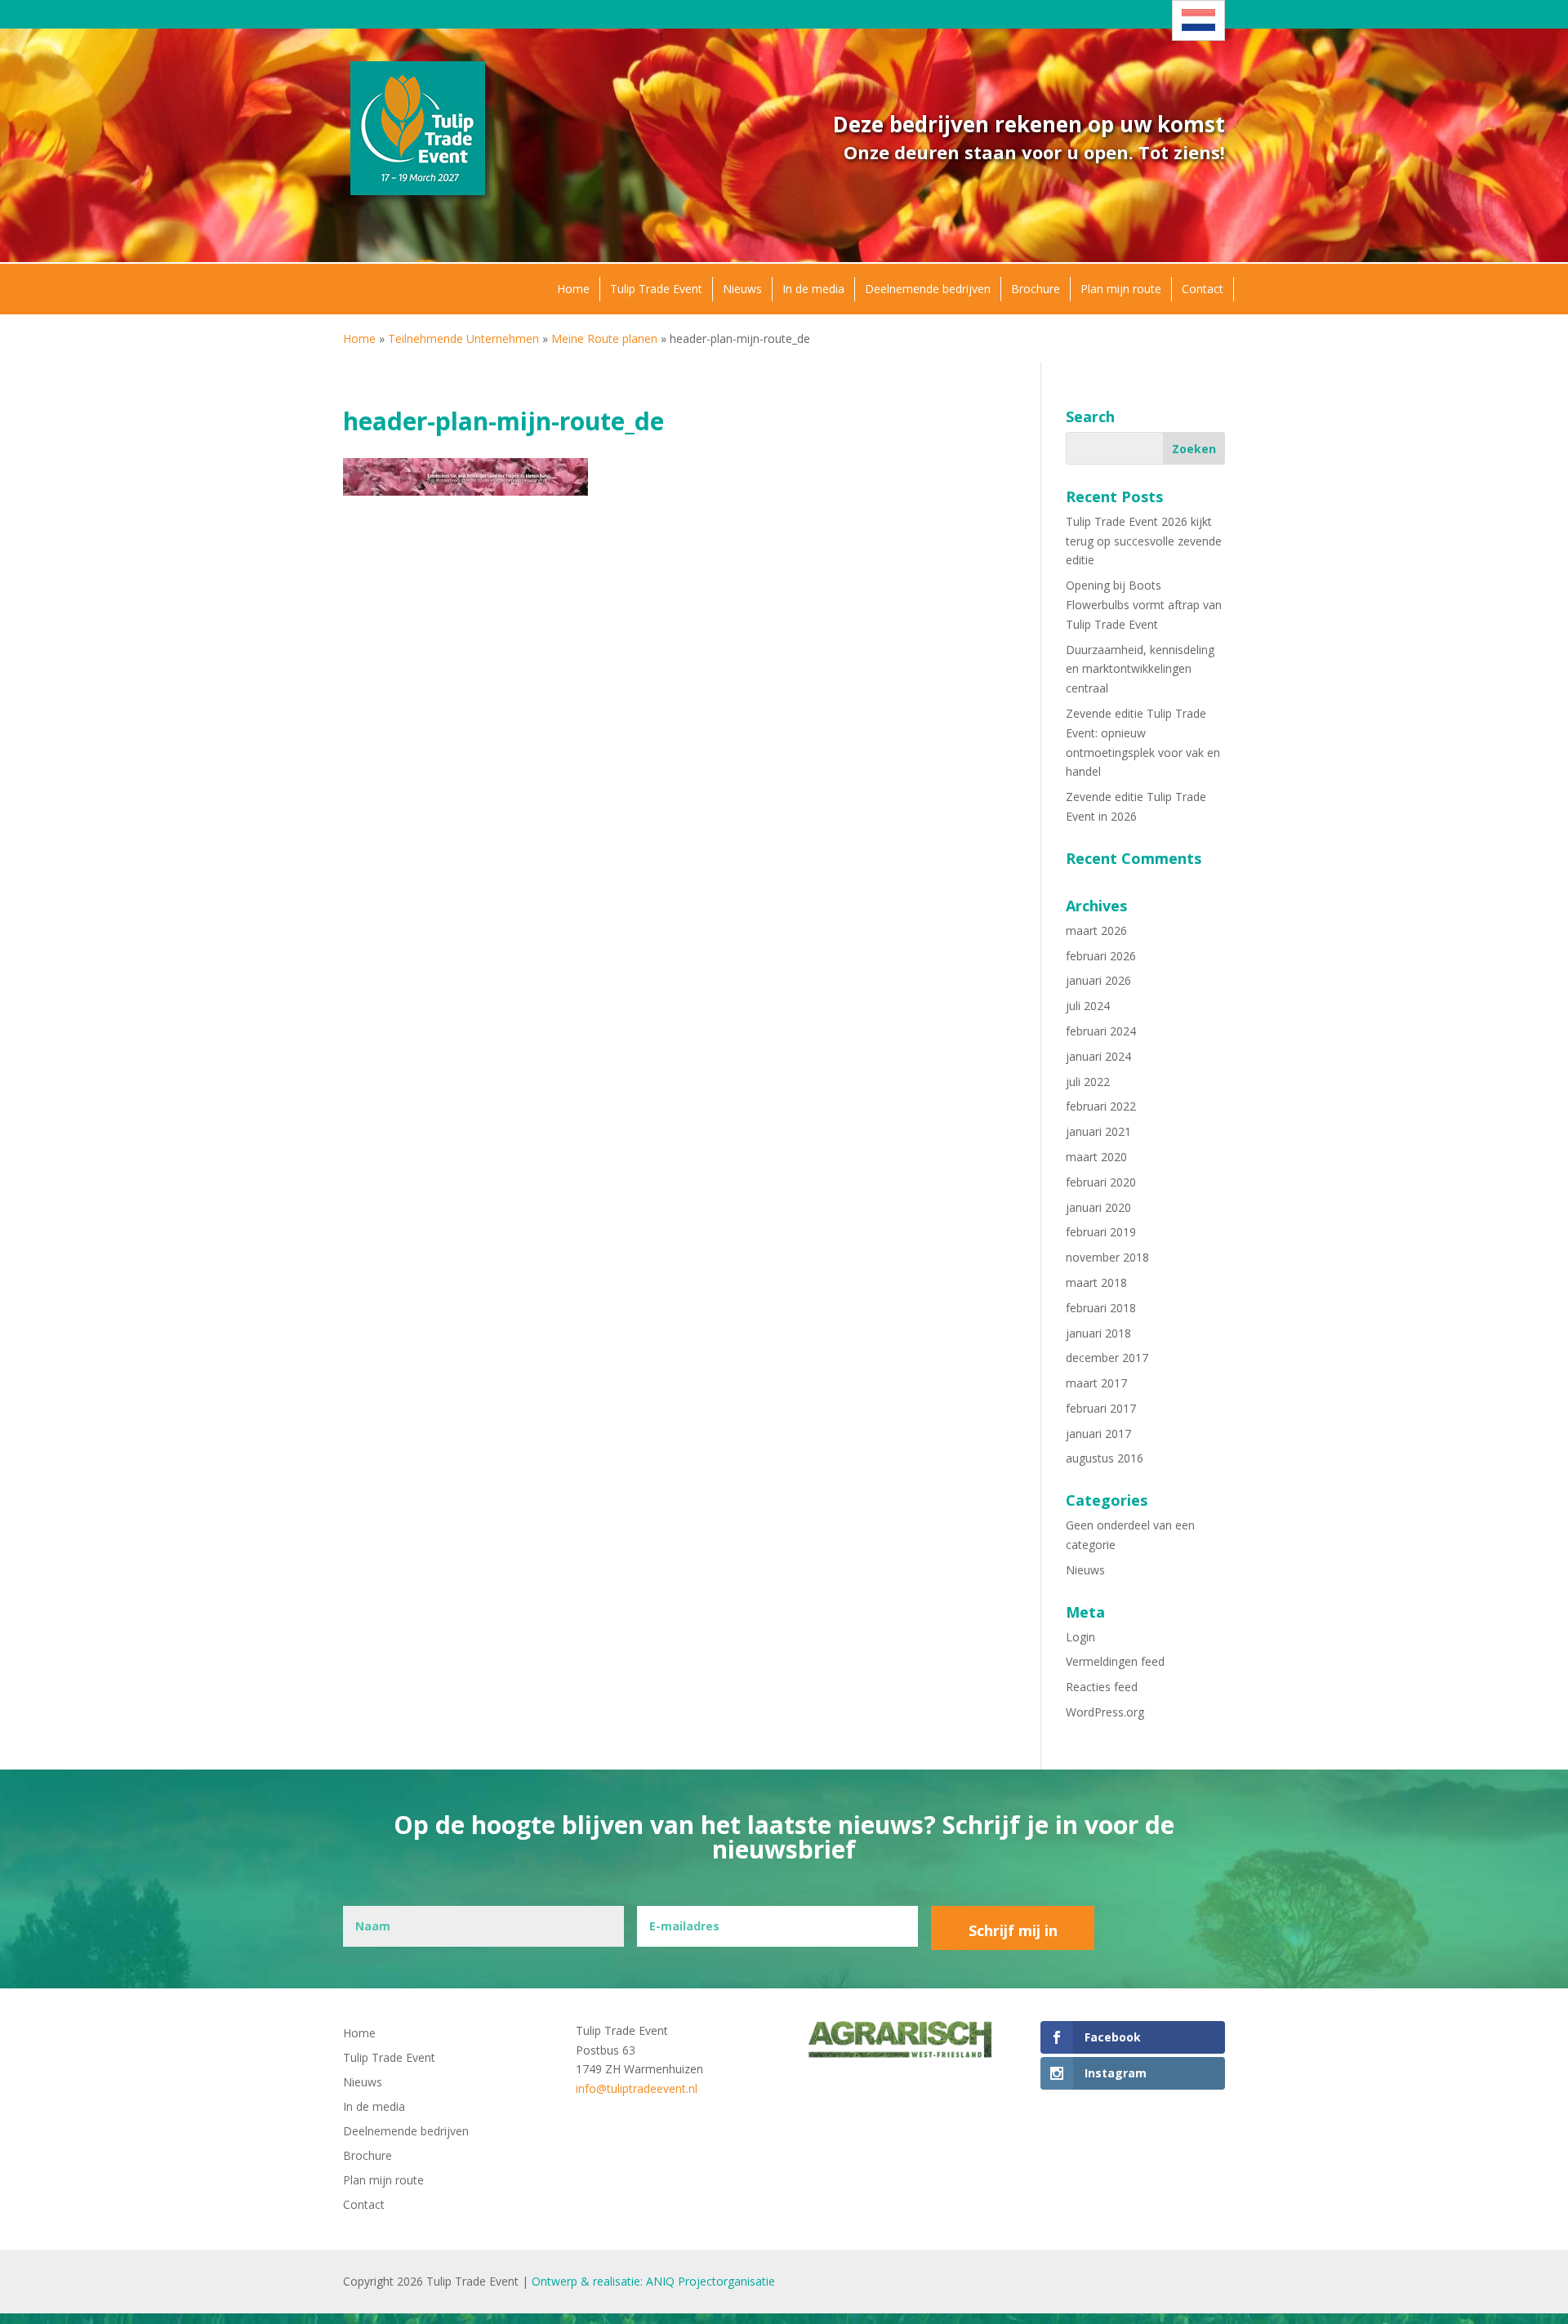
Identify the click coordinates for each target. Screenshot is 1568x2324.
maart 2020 (1096, 1157)
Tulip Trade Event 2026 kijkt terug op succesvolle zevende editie (1144, 541)
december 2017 (1107, 1358)
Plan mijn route (1121, 289)
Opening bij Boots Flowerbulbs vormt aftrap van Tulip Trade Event (1144, 605)
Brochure (1036, 289)
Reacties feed (1102, 1687)
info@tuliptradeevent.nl (637, 2088)
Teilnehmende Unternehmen (463, 338)
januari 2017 (1098, 1434)
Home (573, 289)
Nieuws (742, 289)
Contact (1203, 289)
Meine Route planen (604, 338)
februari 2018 (1101, 1308)
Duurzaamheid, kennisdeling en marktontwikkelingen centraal (1140, 669)
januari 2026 (1098, 980)
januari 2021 (1098, 1131)
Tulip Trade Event (656, 289)
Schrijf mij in (1013, 1930)
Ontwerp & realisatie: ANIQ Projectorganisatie (653, 2281)
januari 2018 (1098, 1333)
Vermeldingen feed (1115, 1661)
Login (1080, 1637)
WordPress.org (1105, 1712)
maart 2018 (1096, 1282)
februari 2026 (1101, 956)
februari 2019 (1101, 1232)
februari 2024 (1101, 1031)
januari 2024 (1098, 1056)
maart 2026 (1096, 930)
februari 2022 (1101, 1106)
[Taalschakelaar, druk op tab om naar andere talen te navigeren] (1198, 20)
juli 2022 (1088, 1082)
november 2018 (1107, 1257)
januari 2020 (1098, 1207)
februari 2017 (1101, 1408)
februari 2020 (1101, 1182)
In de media (813, 289)
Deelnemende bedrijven (928, 289)
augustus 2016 (1105, 1458)
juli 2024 (1088, 1006)
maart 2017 (1096, 1383)
